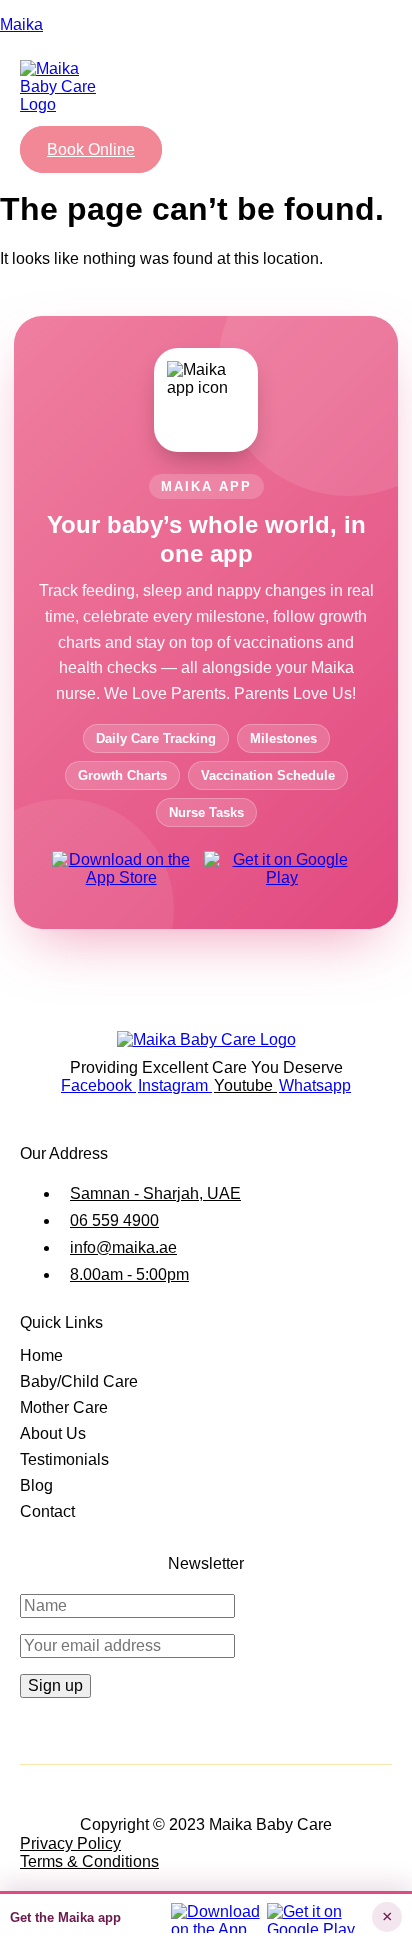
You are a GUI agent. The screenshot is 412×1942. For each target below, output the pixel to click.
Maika (21, 24)
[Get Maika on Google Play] (282, 874)
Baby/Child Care (79, 1381)
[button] (48, 130)
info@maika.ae (123, 1247)
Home (41, 1355)
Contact (47, 1511)
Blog (36, 1485)
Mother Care (64, 1407)
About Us (53, 1433)
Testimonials (64, 1459)
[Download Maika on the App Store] (121, 874)
